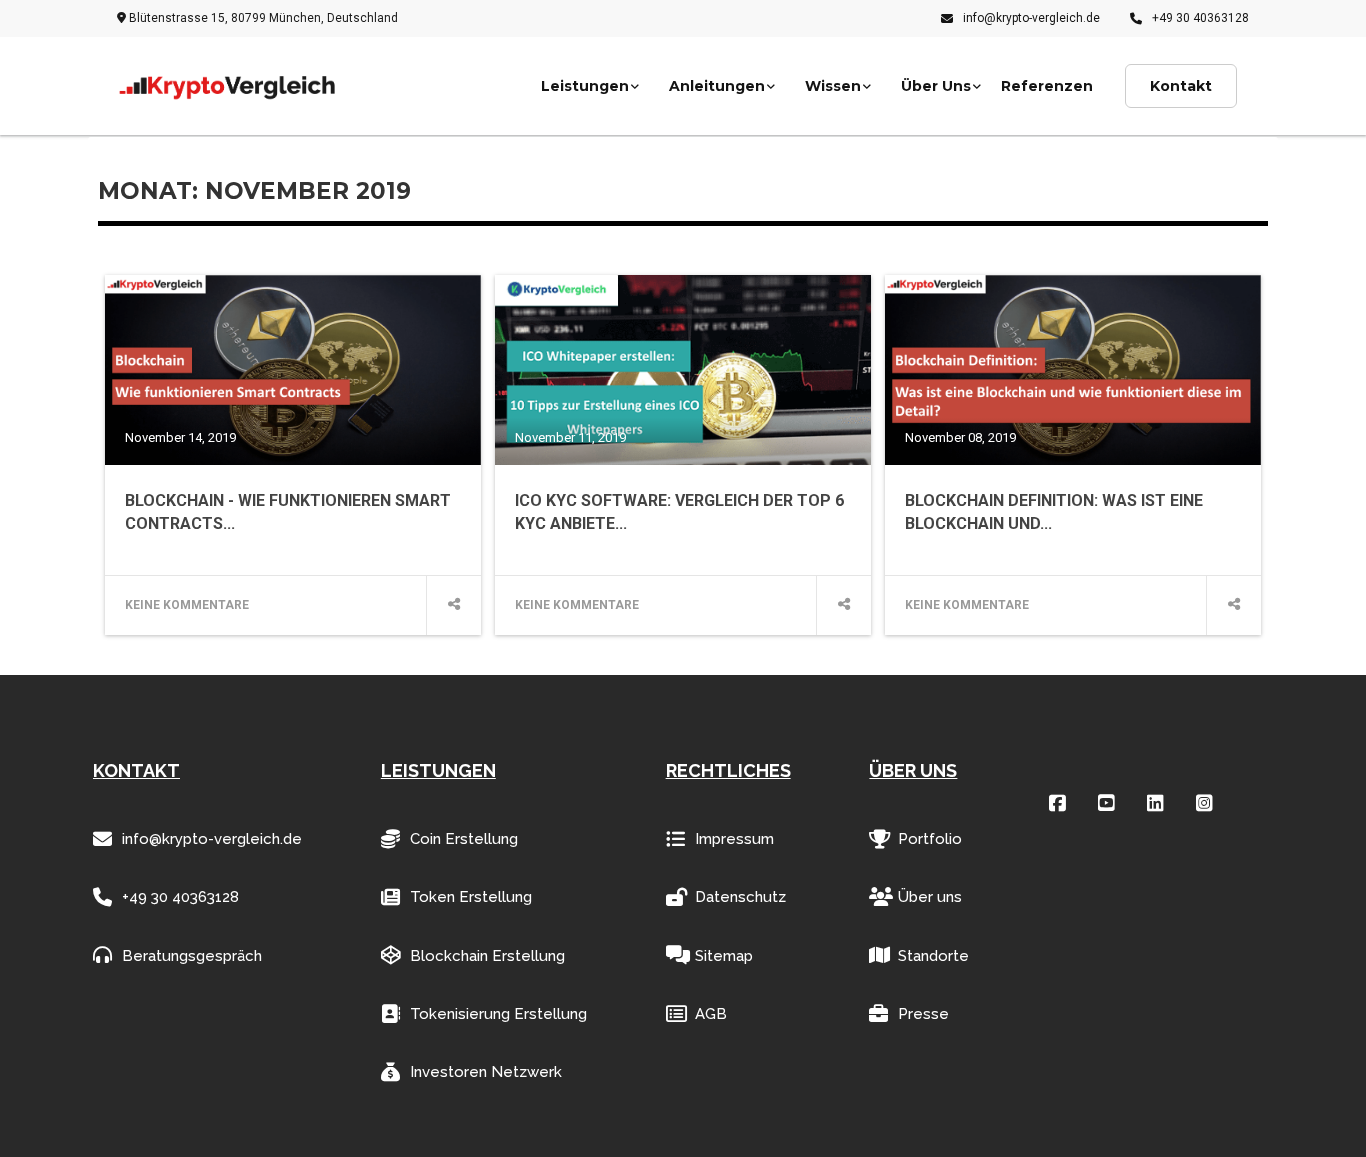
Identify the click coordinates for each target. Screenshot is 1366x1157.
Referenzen (1047, 86)
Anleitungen (717, 86)
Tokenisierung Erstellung (498, 1014)
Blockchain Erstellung (487, 956)
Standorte (933, 956)
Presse (923, 1014)
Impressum (734, 839)
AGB (711, 1014)
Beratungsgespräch (192, 956)
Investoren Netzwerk (486, 1072)
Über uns (930, 897)
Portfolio (930, 839)
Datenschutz (740, 897)
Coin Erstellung (464, 839)
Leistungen (585, 86)
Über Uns (936, 86)
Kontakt (1181, 86)
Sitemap (724, 956)
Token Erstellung (471, 897)
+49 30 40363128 (1200, 18)
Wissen (833, 86)
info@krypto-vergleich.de (1031, 18)
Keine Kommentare (187, 605)
